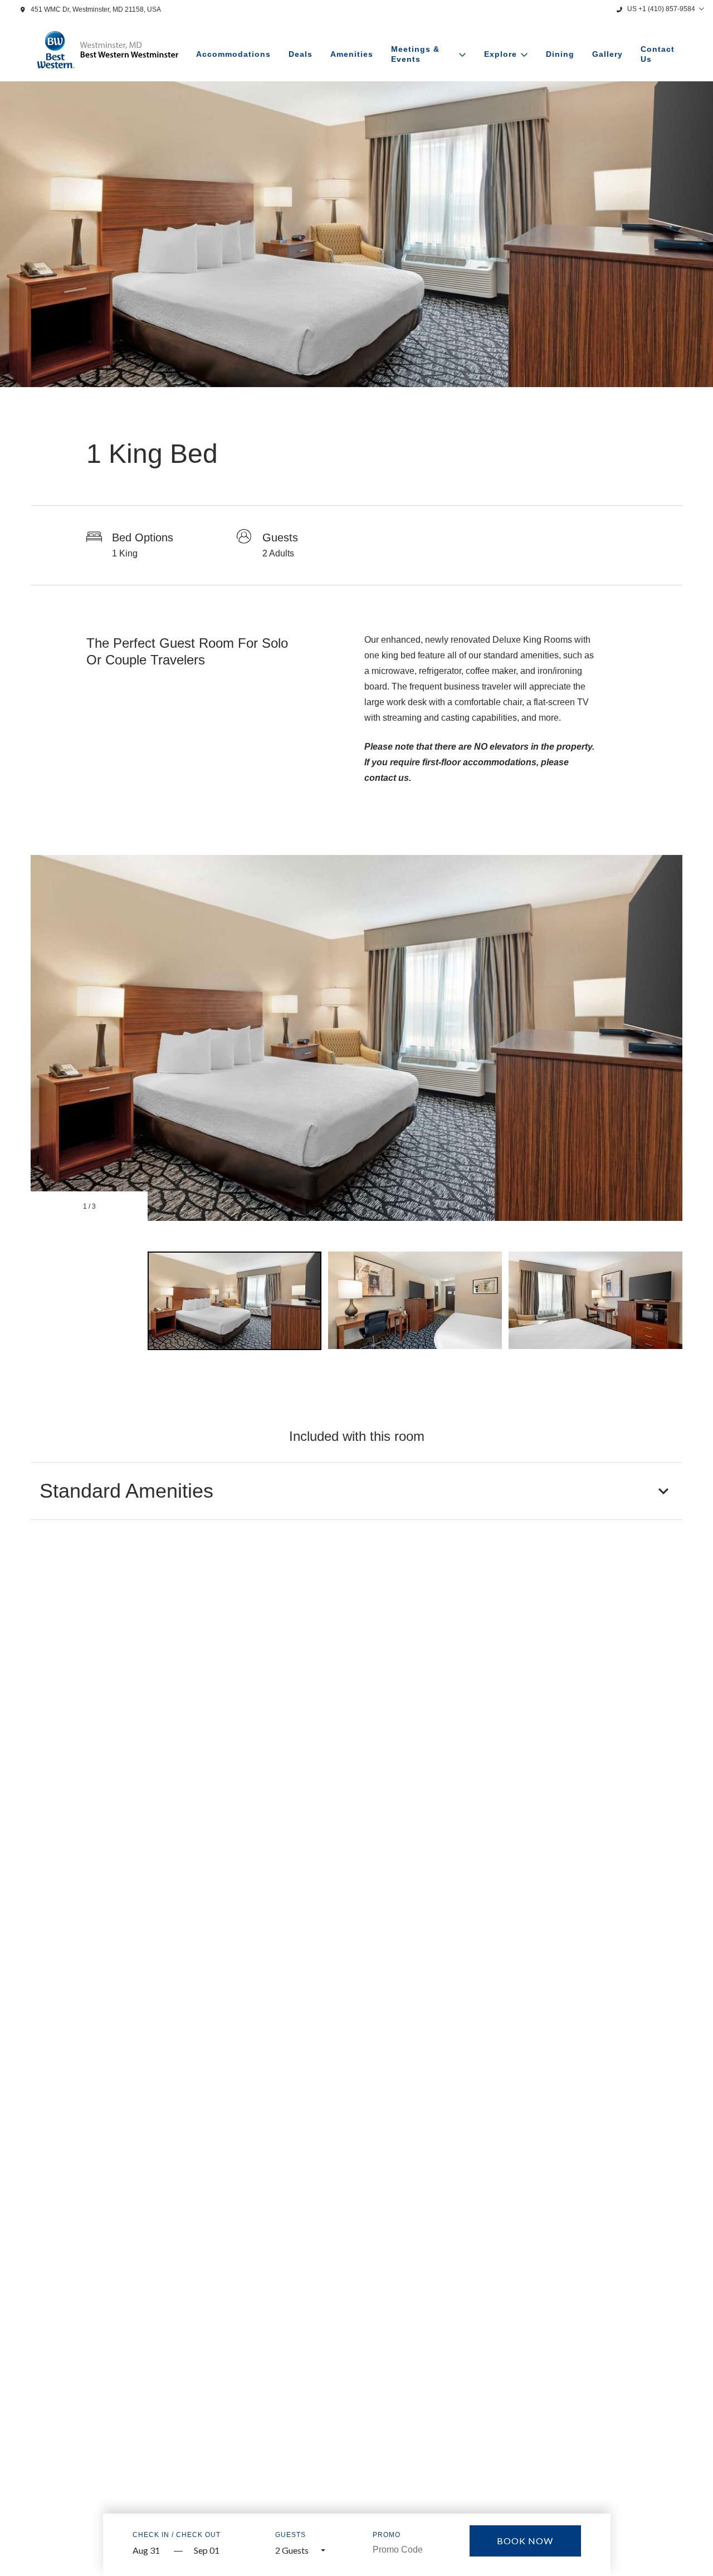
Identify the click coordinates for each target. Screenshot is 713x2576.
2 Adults (278, 553)
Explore (500, 54)
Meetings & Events (415, 54)
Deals (301, 54)
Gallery (607, 54)
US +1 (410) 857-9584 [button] (661, 9)
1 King (125, 553)
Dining (560, 54)
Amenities (352, 54)
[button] (356, 1491)
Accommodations (233, 54)
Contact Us (658, 54)
